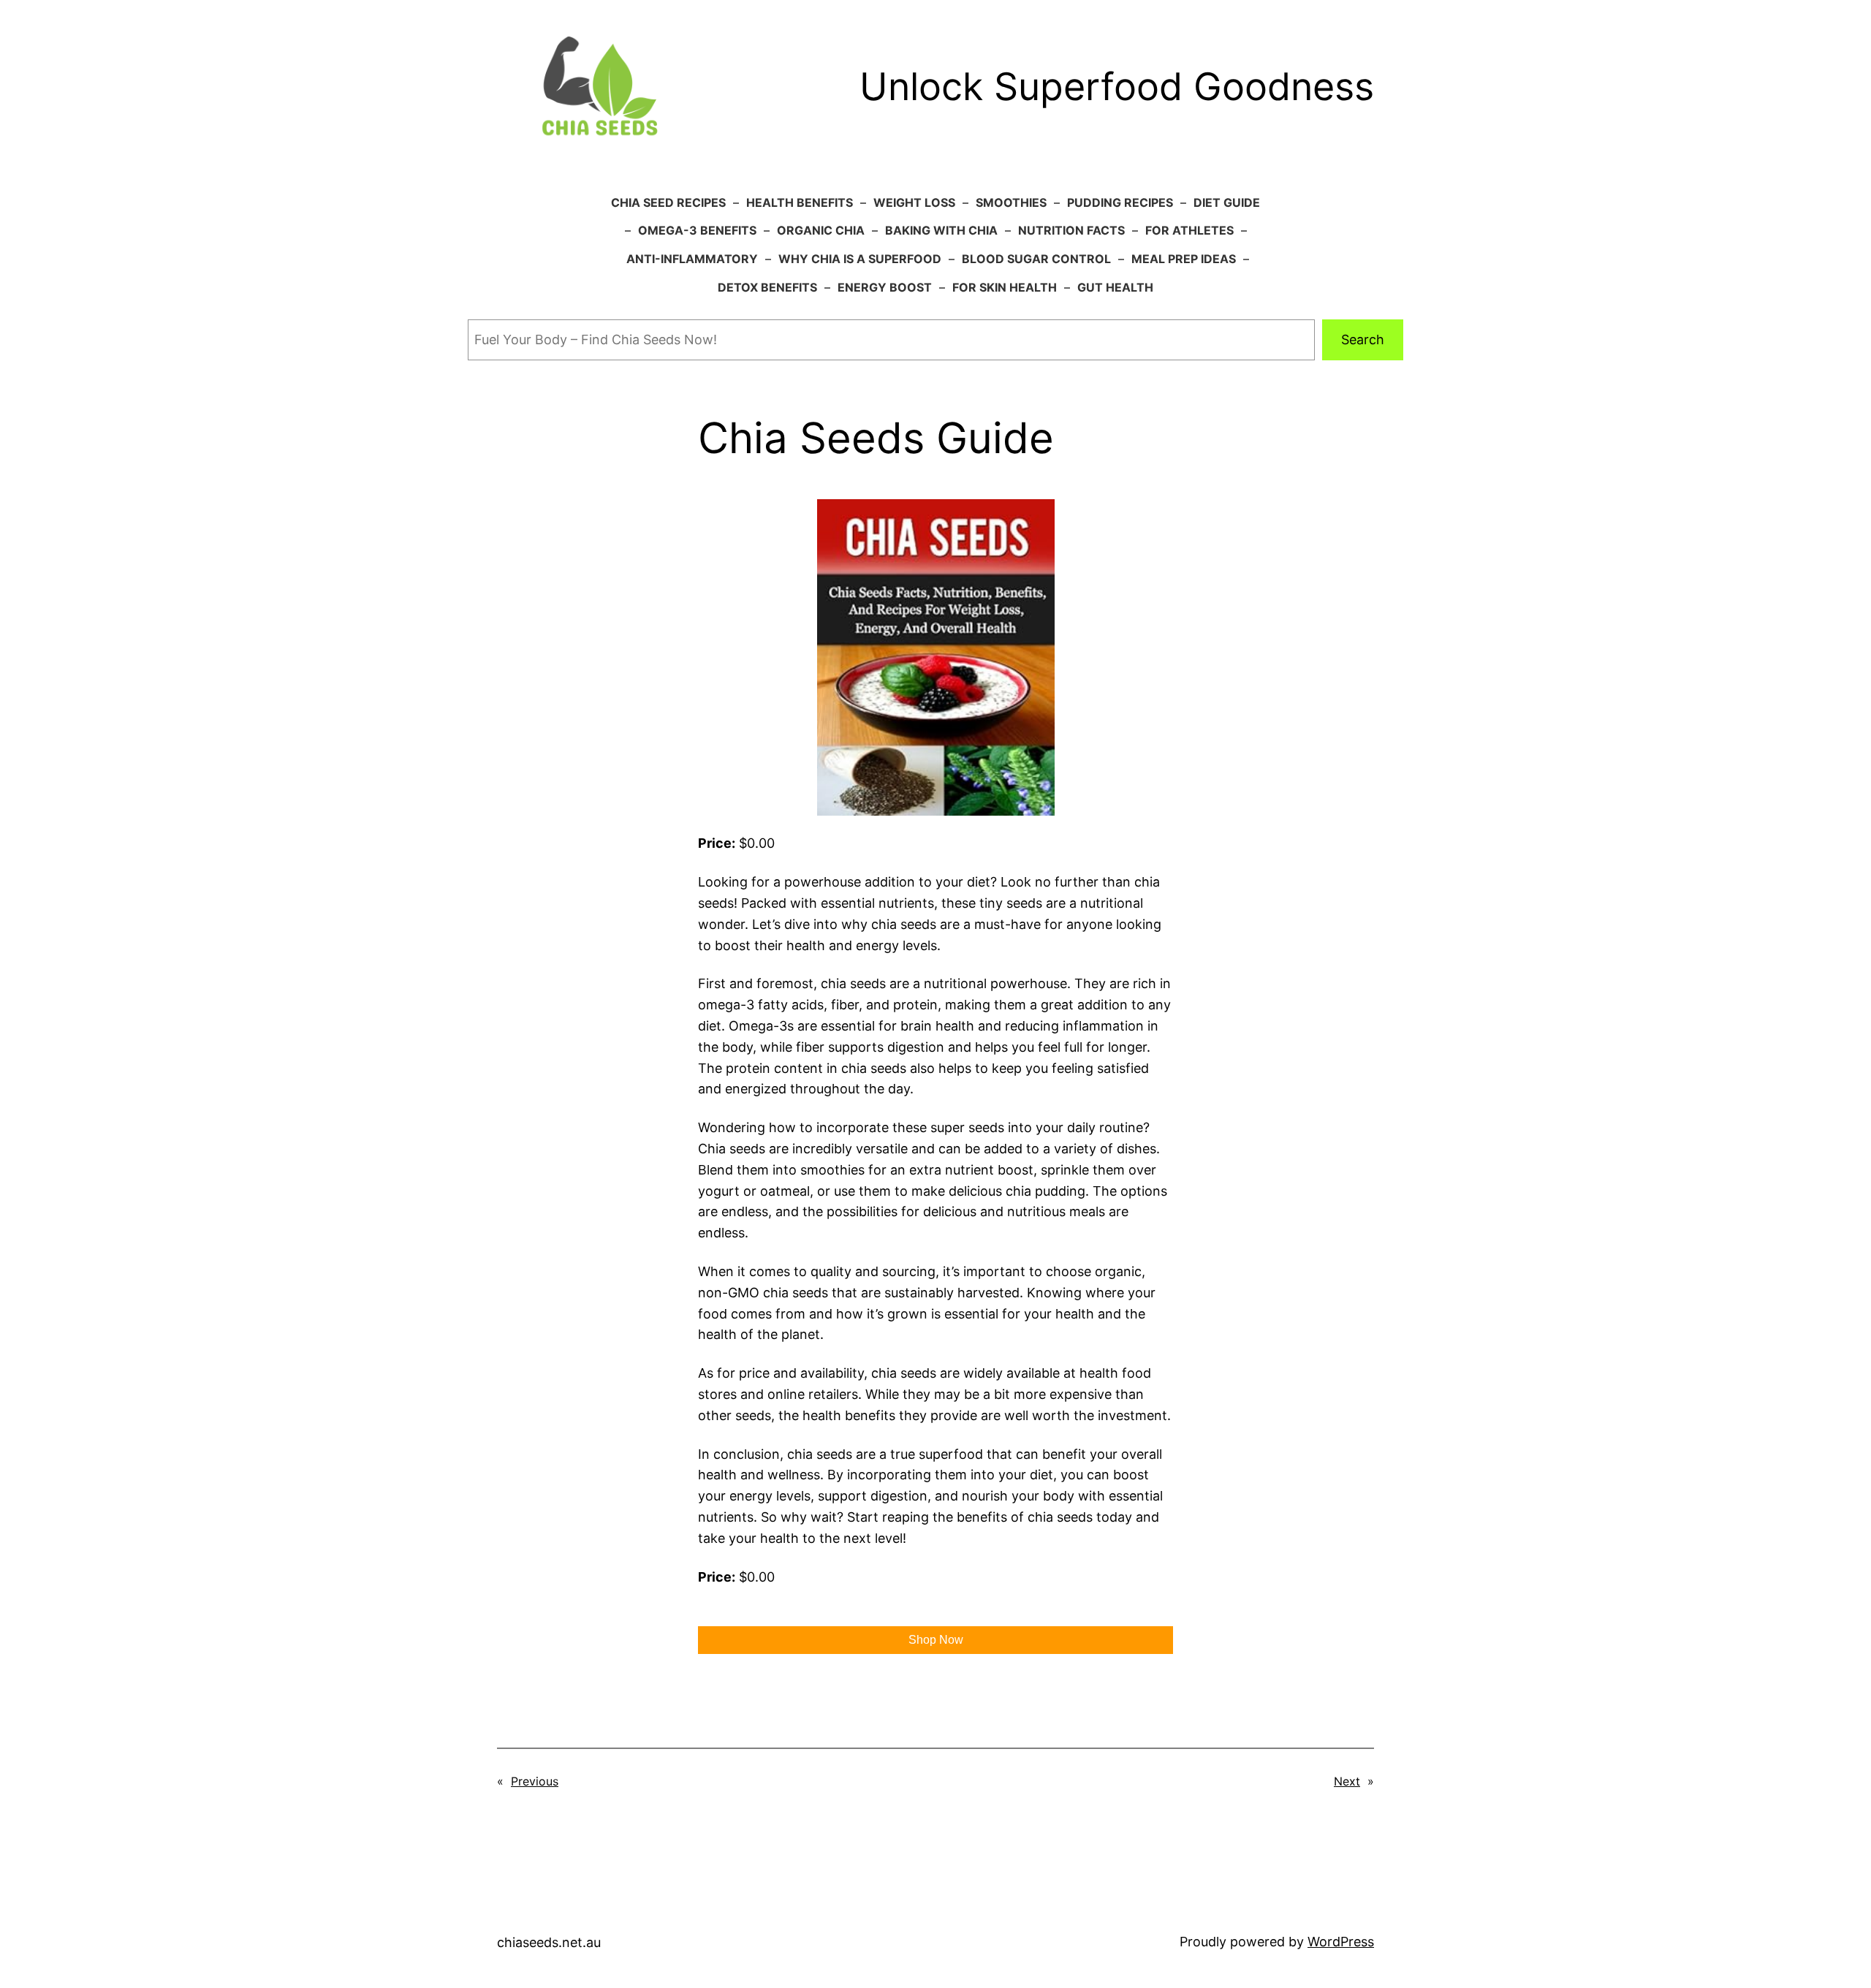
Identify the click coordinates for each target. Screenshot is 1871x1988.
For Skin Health (1005, 287)
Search (1363, 339)
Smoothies (1011, 202)
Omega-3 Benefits (697, 230)
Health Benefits (800, 202)
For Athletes (1189, 230)
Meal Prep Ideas (1184, 259)
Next (1347, 1781)
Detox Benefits (767, 287)
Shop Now (936, 1640)
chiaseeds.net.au (549, 1942)
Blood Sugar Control (1036, 259)
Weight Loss (914, 202)
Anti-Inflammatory (692, 259)
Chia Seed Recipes (668, 202)
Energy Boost (885, 287)
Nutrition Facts (1071, 230)
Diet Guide (1227, 202)
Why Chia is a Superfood (860, 259)
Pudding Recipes (1120, 202)
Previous (535, 1781)
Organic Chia (821, 230)
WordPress (1341, 1942)
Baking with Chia (941, 230)
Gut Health (1115, 287)
